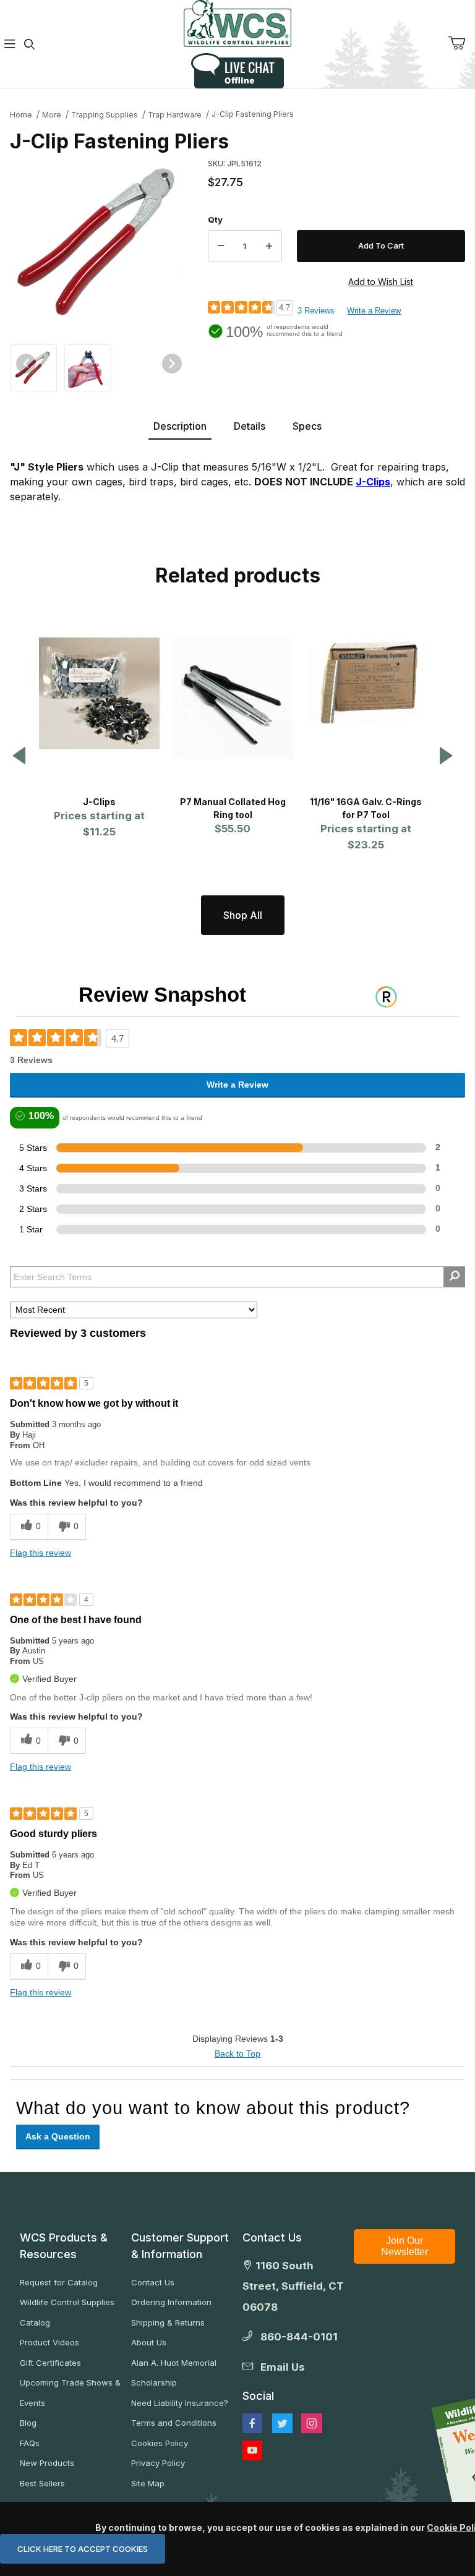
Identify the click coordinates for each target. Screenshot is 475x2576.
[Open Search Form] (30, 44)
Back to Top (237, 2054)
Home (21, 115)
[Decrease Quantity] (221, 246)
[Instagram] (312, 2423)
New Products (47, 2463)
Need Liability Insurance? (180, 2403)
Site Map (148, 2483)
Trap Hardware (175, 115)
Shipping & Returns (168, 2322)
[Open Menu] (10, 44)
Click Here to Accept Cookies (83, 2549)
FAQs (30, 2443)
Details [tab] (250, 426)
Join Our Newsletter (404, 2246)
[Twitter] (282, 2423)
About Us (149, 2342)
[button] (33, 367)
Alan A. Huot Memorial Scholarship (174, 2373)
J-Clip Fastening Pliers (253, 114)
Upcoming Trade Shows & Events (70, 2393)
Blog (28, 2423)
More (52, 115)
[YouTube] (252, 2450)
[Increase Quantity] (269, 246)
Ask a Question (58, 2136)
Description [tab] (180, 426)
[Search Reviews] (454, 1277)
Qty (215, 220)
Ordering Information (171, 2302)
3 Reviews (316, 311)
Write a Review (374, 311)
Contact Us (153, 2282)
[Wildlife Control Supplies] (237, 23)
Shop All (243, 915)
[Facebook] (252, 2423)
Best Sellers (42, 2483)
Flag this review (41, 1553)
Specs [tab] (307, 426)
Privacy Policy (158, 2463)
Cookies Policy (160, 2443)
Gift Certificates (50, 2363)
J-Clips (373, 482)
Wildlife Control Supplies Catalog (67, 2312)
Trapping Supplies (105, 115)
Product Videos (49, 2342)
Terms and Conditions (174, 2423)
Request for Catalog (59, 2282)
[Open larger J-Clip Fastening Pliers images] (99, 243)
